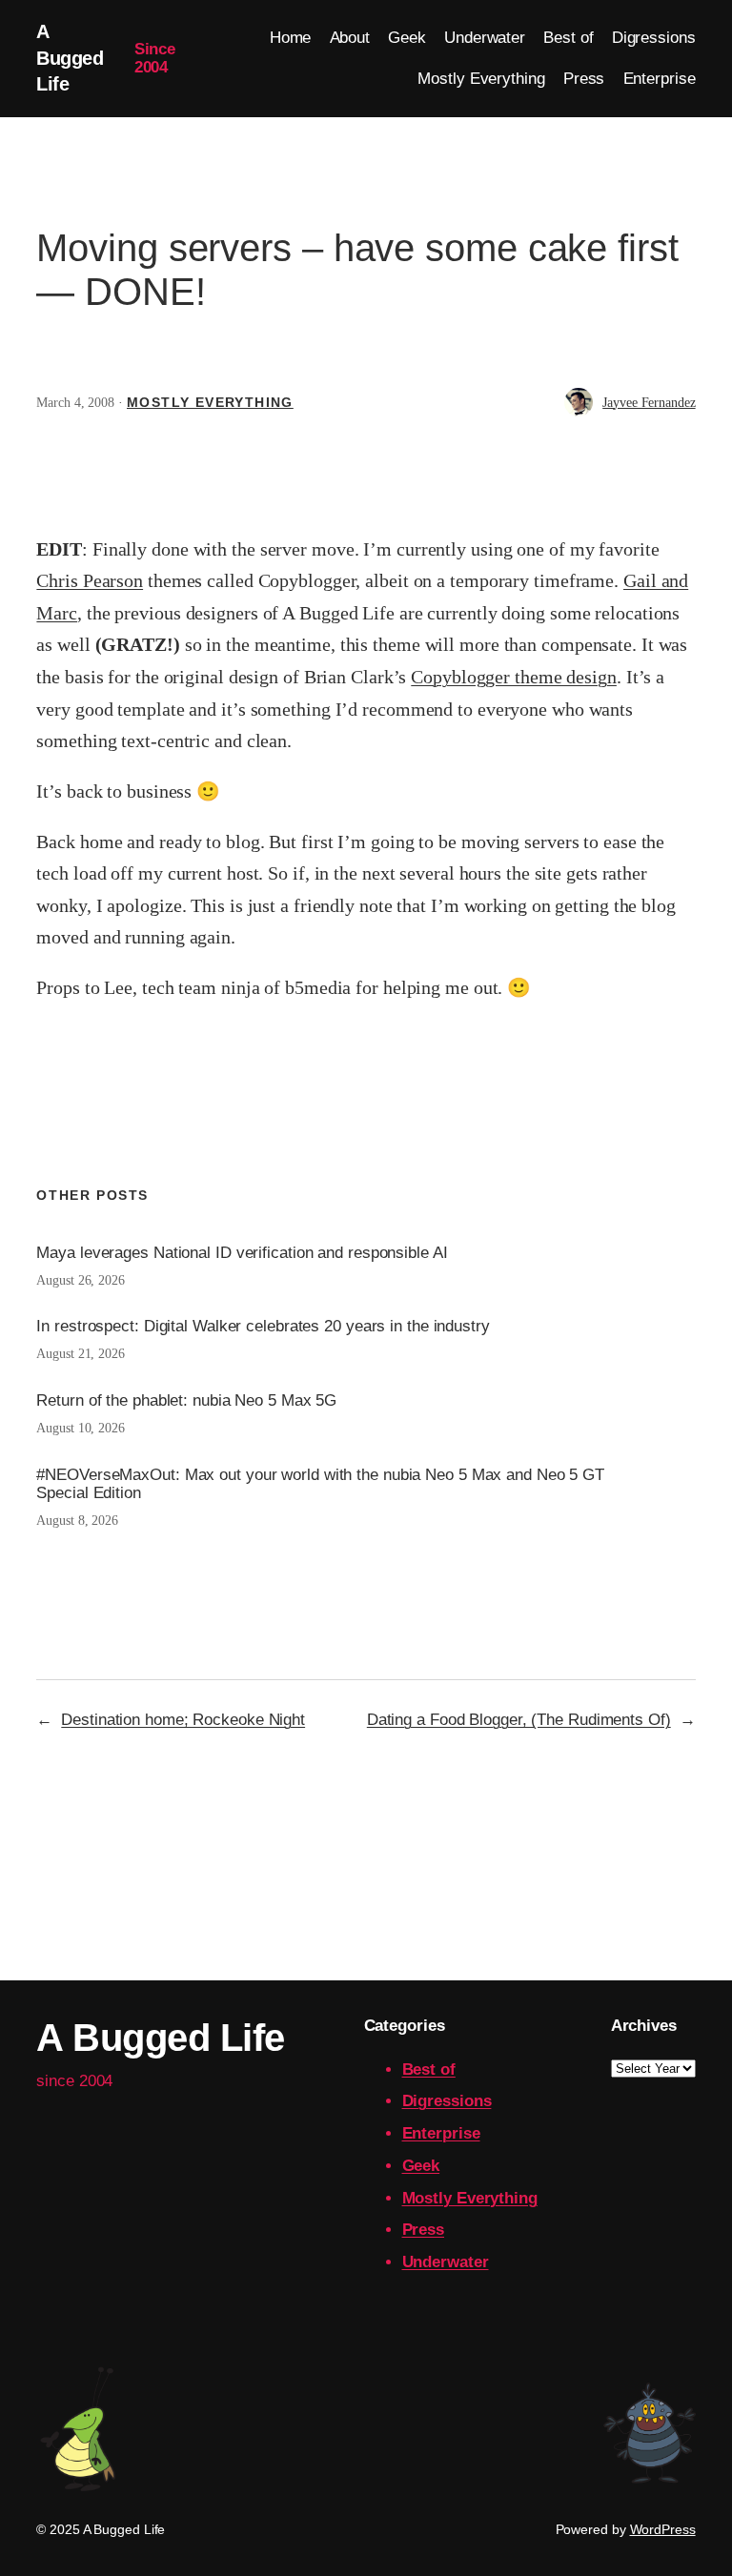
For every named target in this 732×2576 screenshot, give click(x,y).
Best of (429, 2069)
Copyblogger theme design (514, 677)
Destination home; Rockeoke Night (183, 1720)
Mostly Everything (210, 402)
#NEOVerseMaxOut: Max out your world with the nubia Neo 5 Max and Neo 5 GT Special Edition (320, 1484)
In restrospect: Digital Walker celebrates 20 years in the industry (263, 1326)
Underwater (446, 2262)
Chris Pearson (90, 580)
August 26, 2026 (81, 1280)
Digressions (447, 2101)
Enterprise (441, 2133)
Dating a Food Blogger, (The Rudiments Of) (519, 1720)
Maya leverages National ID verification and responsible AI (242, 1253)
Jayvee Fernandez (649, 403)
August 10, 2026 (81, 1428)
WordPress (663, 2529)
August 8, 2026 (77, 1521)
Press (424, 2230)
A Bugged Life (70, 58)
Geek (421, 2166)
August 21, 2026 (81, 1354)
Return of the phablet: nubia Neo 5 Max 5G (186, 1400)
